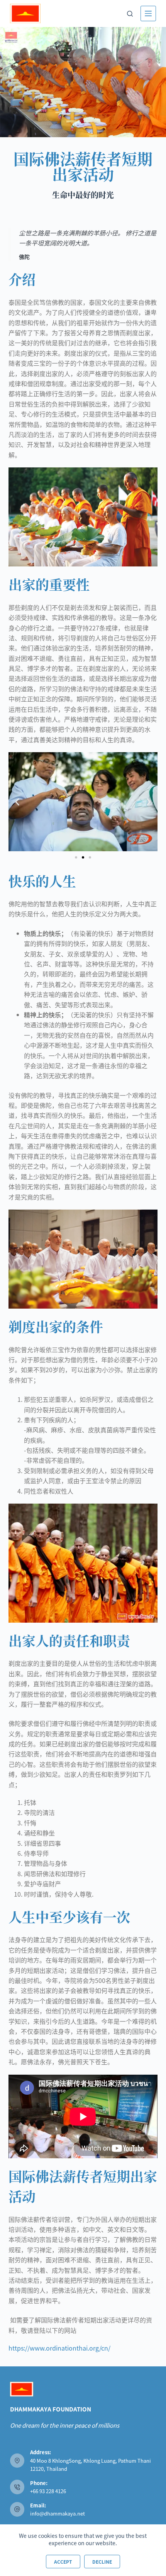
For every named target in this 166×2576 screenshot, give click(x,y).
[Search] (130, 14)
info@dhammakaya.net (58, 2513)
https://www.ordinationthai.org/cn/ (59, 2348)
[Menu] (148, 13)
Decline (102, 2562)
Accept (63, 2562)
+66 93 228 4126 (48, 2491)
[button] (17, 802)
